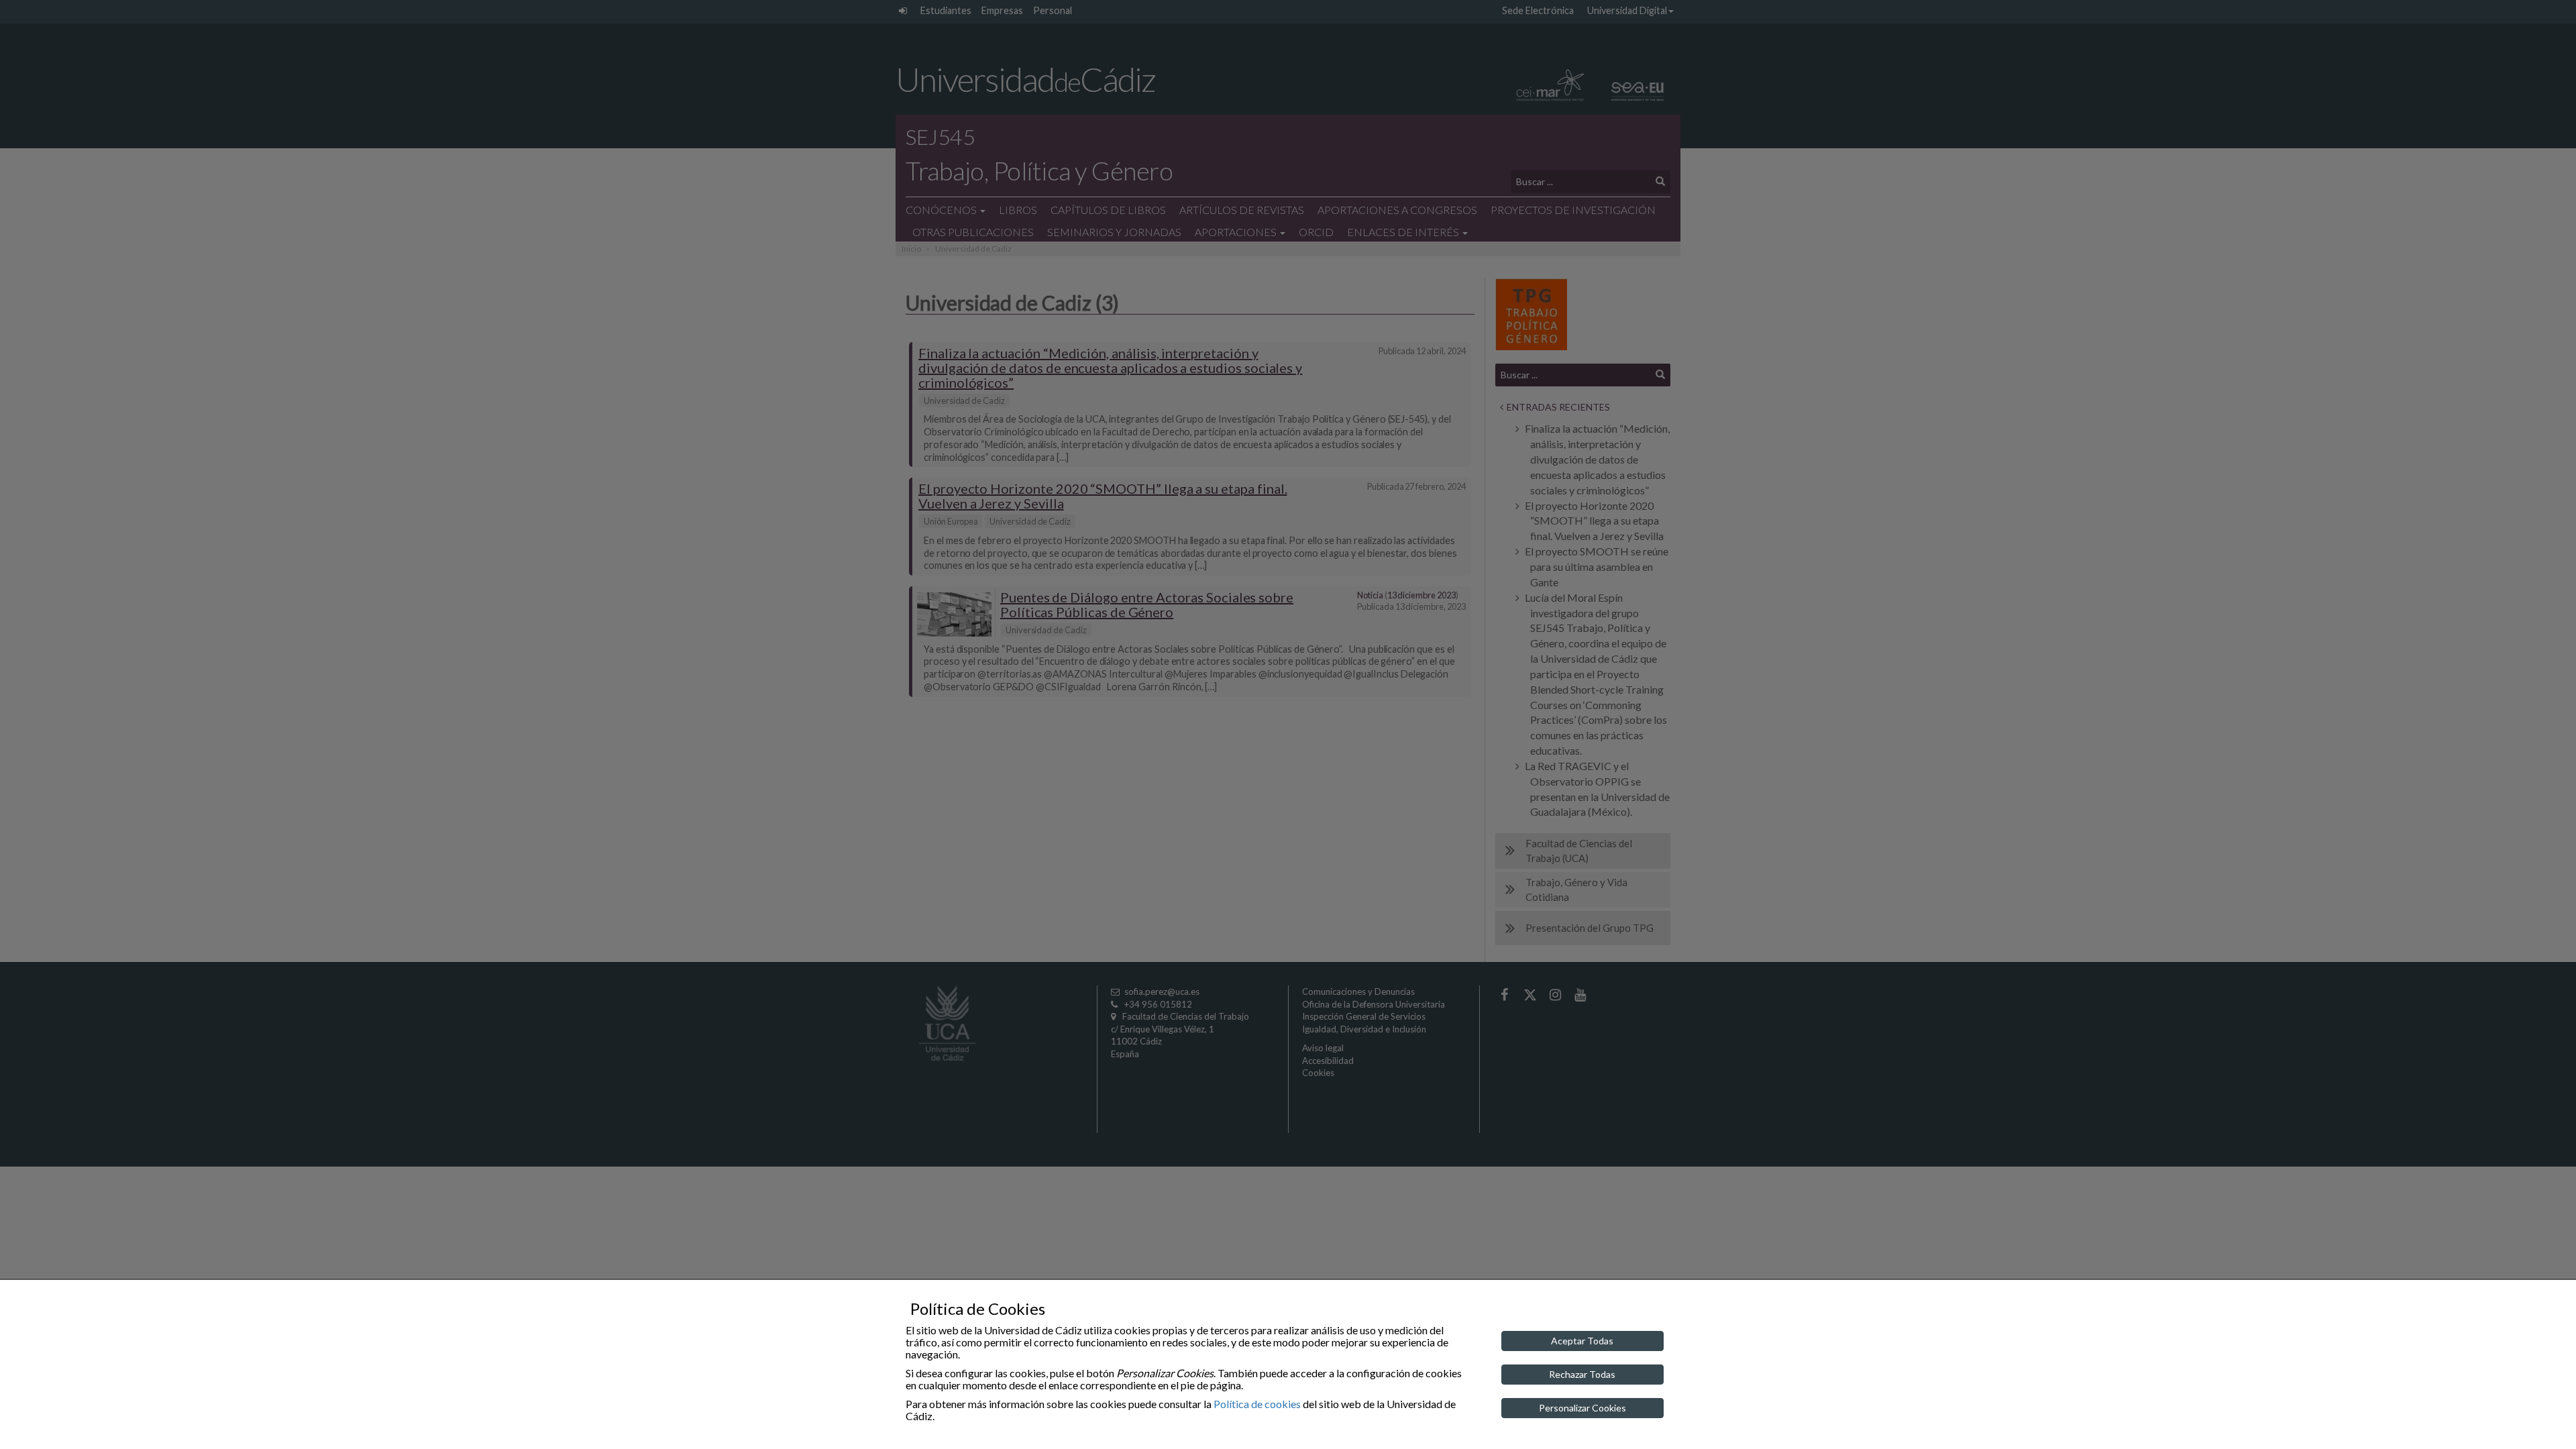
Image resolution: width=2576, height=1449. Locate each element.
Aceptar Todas (1582, 1341)
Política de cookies (1257, 1404)
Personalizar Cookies (1582, 1408)
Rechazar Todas (1582, 1374)
